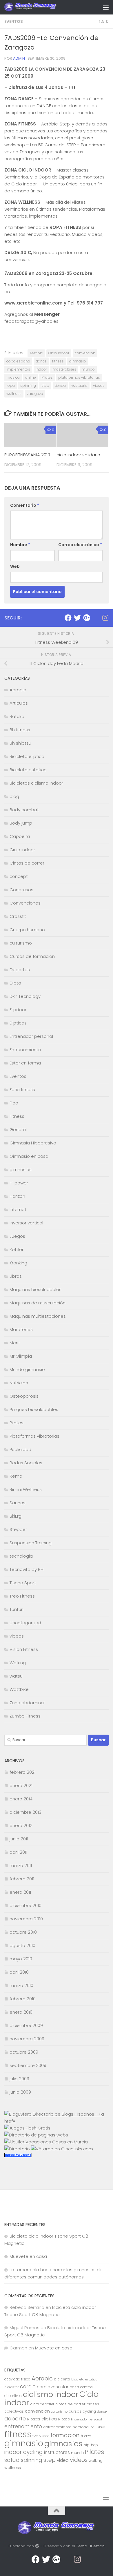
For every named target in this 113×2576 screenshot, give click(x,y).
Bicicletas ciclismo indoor (36, 783)
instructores (57, 2452)
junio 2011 (19, 1839)
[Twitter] (77, 618)
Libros (16, 1276)
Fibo (14, 1103)
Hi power (19, 1183)
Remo (16, 1476)
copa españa (18, 361)
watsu (16, 1676)
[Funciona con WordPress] (37, 2546)
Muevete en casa (28, 2256)
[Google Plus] (87, 618)
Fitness (17, 1116)
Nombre (20, 545)
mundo (88, 369)
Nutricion (19, 1383)
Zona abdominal (27, 1703)
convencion (85, 353)
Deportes (20, 970)
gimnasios (21, 1169)
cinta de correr (42, 2404)
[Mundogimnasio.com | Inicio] (39, 7)
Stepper (18, 1529)
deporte (15, 2419)
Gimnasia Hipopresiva (33, 1143)
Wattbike (19, 1689)
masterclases (64, 369)
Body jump (21, 823)
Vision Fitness (24, 1649)
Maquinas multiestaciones (38, 1316)
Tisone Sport (23, 1583)
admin (19, 58)
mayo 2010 (21, 1959)
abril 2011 (18, 1852)
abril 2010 (19, 1972)
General (18, 1130)
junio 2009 (20, 2092)
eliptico (64, 2419)
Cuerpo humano (27, 930)
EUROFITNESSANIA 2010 (27, 455)
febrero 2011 (22, 1879)
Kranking (18, 1263)
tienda (60, 385)
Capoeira (20, 836)
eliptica (49, 2419)
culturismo (21, 943)
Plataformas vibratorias (34, 1436)
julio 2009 (19, 2079)
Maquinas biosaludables (35, 1289)
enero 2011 (20, 1892)
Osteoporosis (24, 1396)
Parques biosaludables (34, 1409)
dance (41, 361)
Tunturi (17, 1609)
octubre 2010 (23, 1932)
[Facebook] (68, 618)
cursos (75, 2411)
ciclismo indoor (51, 2394)
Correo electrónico (80, 545)
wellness (14, 394)
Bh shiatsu (20, 743)
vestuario (79, 385)
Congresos (21, 890)
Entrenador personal (31, 1036)
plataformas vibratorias (79, 377)
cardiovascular (53, 2387)
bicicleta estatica (84, 2379)
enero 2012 (21, 1825)
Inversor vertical (26, 1223)
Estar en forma (25, 1063)
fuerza (86, 2436)
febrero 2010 (23, 1999)
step (45, 385)
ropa (11, 385)
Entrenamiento (25, 1050)
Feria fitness (22, 1090)
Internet (18, 1209)
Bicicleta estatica (28, 770)
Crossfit (18, 916)
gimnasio (78, 361)
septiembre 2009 (28, 2065)
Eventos (14, 21)
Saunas (18, 1503)
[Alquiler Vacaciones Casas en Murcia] (46, 2142)
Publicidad (20, 1449)
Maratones (21, 1329)
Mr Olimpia (21, 1356)
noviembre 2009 (27, 2039)
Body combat (24, 810)
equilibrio (98, 2427)
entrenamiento (23, 2426)
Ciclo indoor (59, 353)
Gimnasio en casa (29, 1156)
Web (15, 566)
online (31, 377)
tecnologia (21, 1556)
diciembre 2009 (26, 2025)
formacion (65, 2435)
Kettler (17, 1249)
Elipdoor (18, 1010)
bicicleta (62, 2379)
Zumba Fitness (25, 1716)
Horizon (17, 1196)
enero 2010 (21, 2012)
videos (99, 385)
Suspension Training (31, 1543)
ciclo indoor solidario (78, 455)
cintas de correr (70, 2404)
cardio (28, 2387)
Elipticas (18, 1023)
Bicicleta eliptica (27, 756)
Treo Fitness (22, 1596)
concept (19, 876)
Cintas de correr (27, 863)
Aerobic (36, 353)
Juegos (17, 1236)
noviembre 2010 (26, 1919)
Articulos (19, 703)
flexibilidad (41, 2436)
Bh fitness (20, 730)
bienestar (12, 2387)
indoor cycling (24, 2452)
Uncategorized (25, 1623)
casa (74, 2387)
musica (13, 377)
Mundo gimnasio (27, 1369)
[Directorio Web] (62, 2149)
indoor (41, 369)
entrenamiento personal (66, 2427)
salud (12, 2460)
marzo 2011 (21, 1865)
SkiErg (16, 1516)
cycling (89, 2411)
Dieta (15, 983)
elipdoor (34, 2419)
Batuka (17, 716)
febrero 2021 (23, 1772)
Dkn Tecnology (25, 996)
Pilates (47, 377)
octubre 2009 (24, 2052)
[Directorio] (17, 2149)
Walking (18, 1663)
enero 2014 (21, 1799)
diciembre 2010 (25, 1905)
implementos (18, 369)
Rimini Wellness (26, 1489)
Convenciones (25, 903)
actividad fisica (17, 2379)
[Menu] (106, 7)
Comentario (25, 505)
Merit (15, 1343)
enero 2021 (21, 1785)
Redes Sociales (26, 1463)
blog (14, 796)
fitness (58, 361)
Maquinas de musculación (38, 1303)
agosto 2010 (22, 1945)
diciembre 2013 (25, 1812)
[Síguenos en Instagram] (105, 618)
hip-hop (91, 2445)
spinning (28, 385)
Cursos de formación (32, 956)
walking (96, 2461)
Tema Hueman (90, 2546)
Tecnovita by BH (27, 1569)
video (63, 2460)
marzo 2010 (21, 1985)
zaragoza (35, 394)
